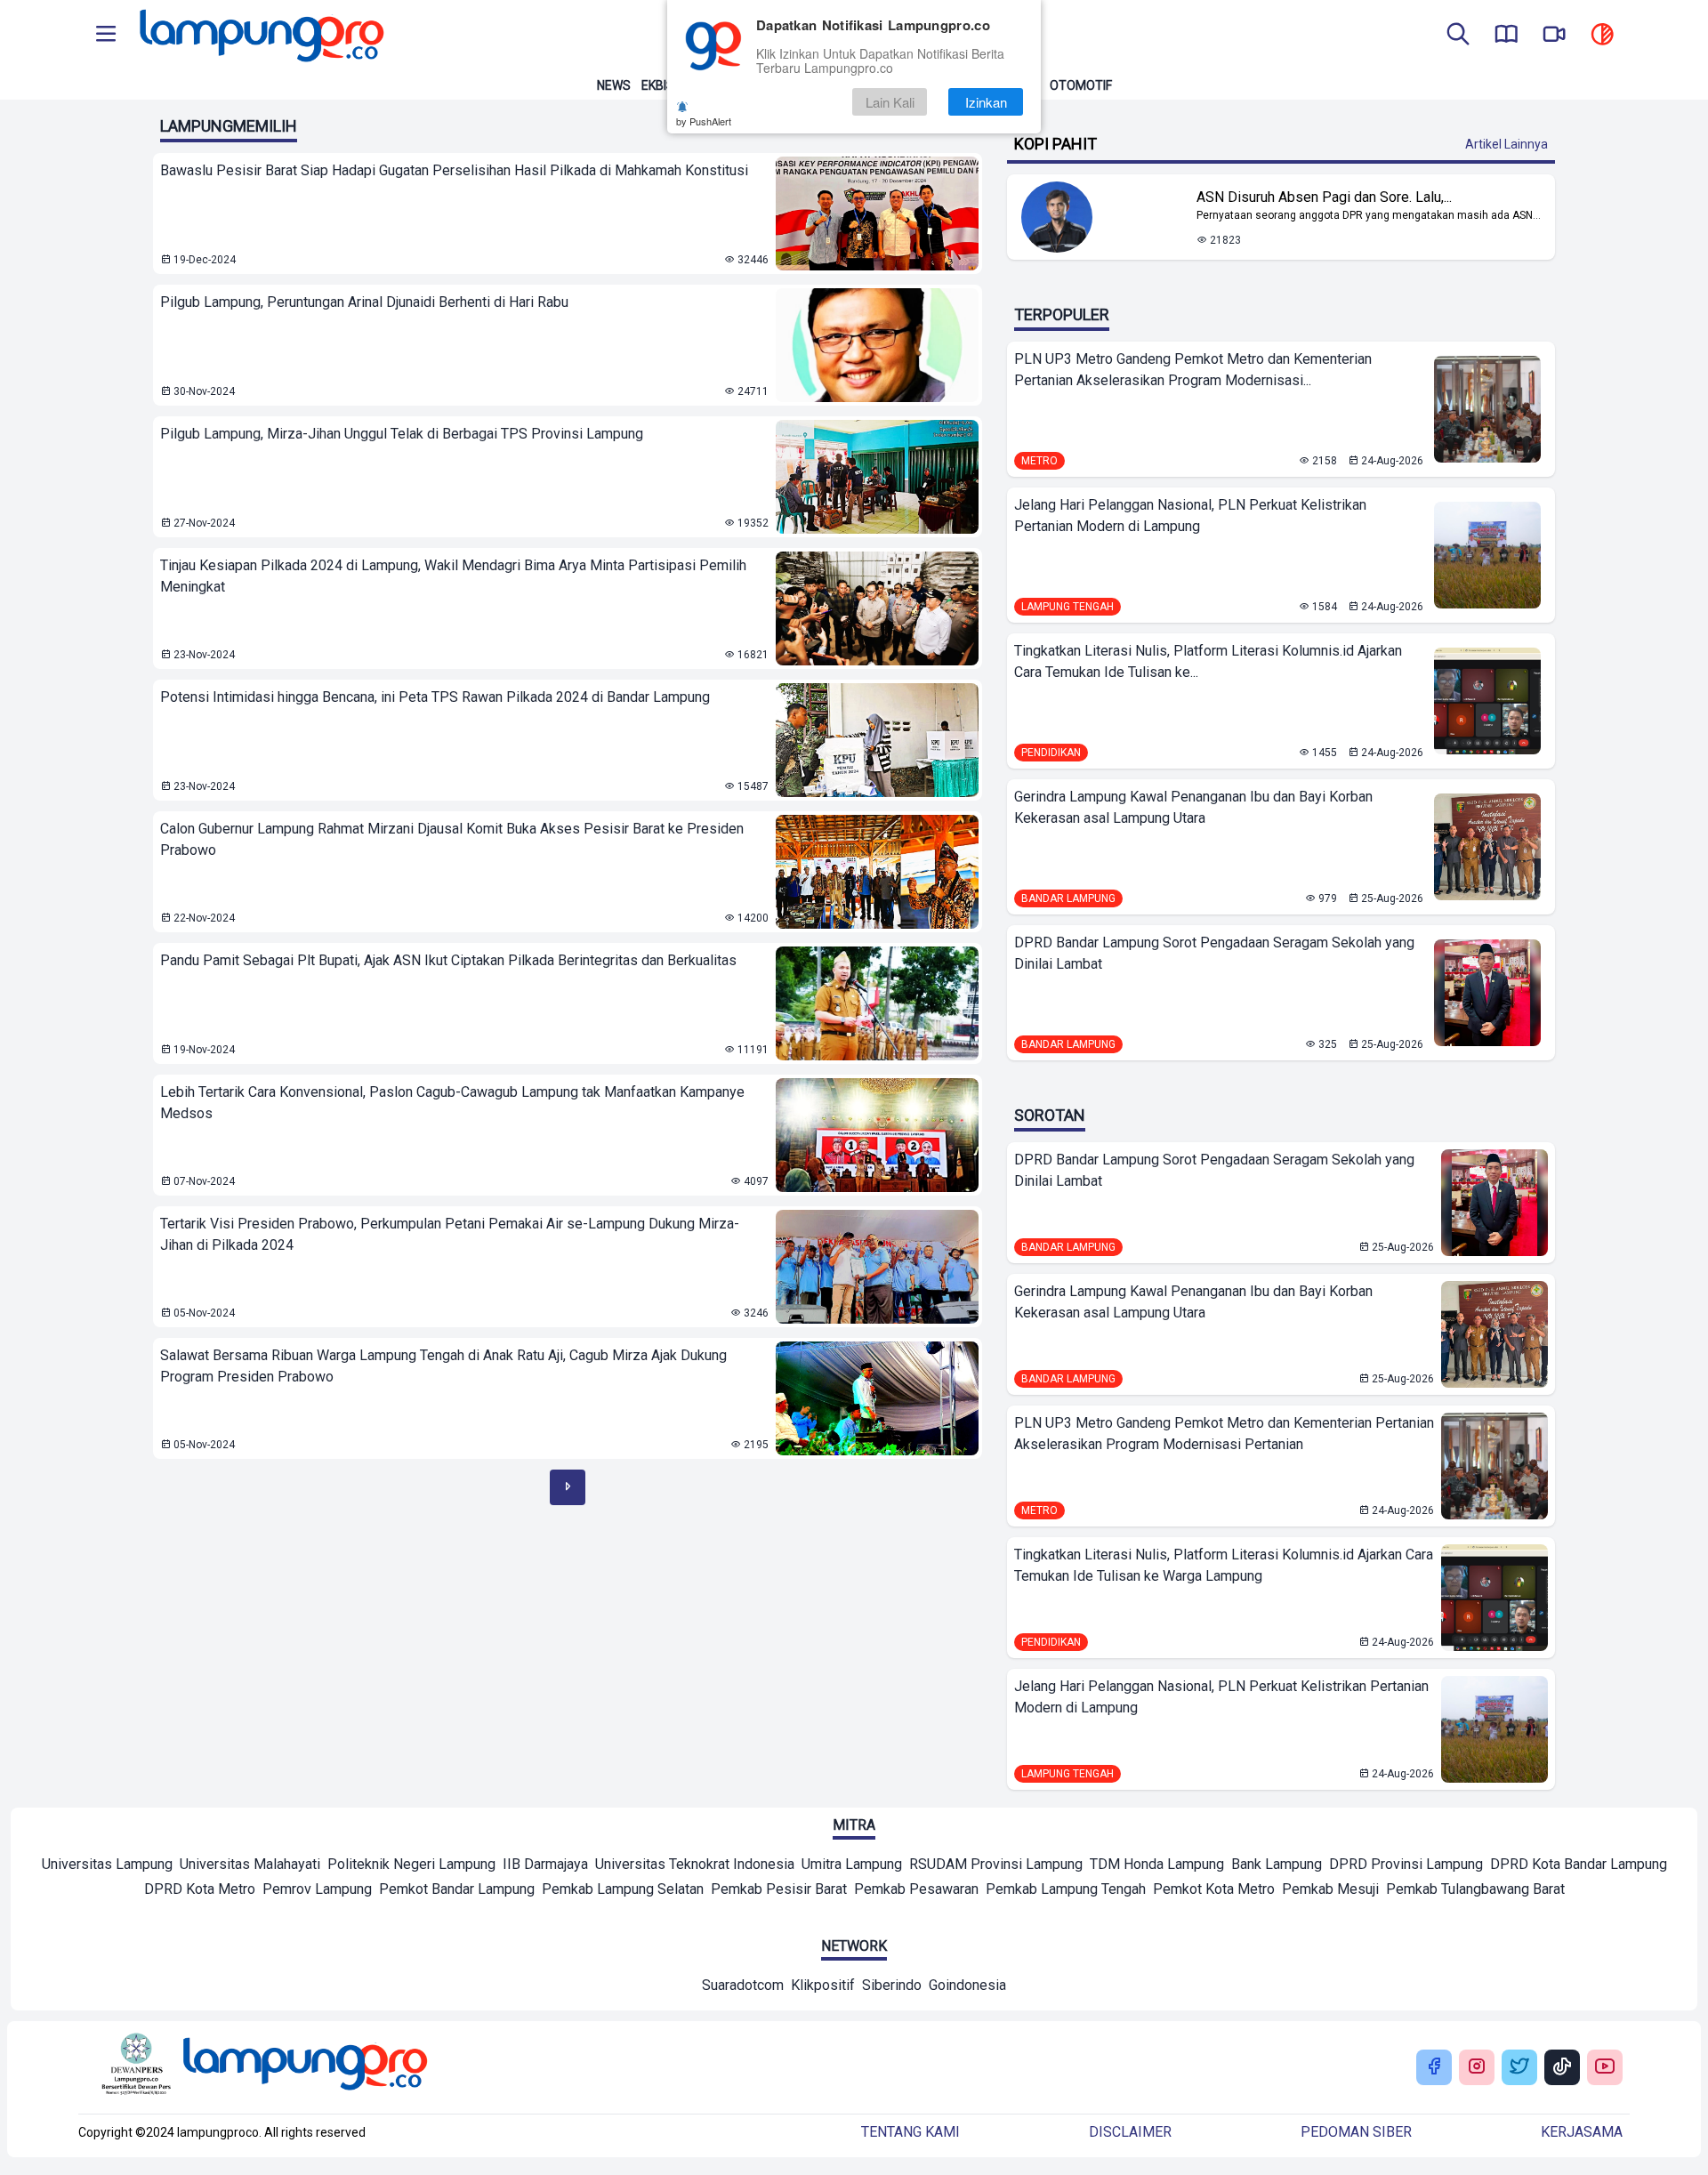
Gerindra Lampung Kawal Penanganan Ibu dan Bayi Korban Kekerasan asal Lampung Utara (1193, 807)
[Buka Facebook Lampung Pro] (1434, 2068)
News (614, 85)
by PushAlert (704, 121)
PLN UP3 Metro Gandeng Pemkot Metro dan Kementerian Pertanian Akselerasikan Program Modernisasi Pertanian (1224, 1434)
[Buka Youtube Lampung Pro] (1605, 2068)
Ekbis (658, 85)
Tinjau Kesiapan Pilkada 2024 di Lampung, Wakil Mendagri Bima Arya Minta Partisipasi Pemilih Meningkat (453, 576)
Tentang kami (910, 2132)
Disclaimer (1130, 2132)
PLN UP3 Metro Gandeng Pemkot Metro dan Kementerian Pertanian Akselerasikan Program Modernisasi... (1193, 370)
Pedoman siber (1356, 2132)
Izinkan (986, 102)
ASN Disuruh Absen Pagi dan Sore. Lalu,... (1324, 197)
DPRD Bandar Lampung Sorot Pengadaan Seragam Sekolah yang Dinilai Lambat (1214, 953)
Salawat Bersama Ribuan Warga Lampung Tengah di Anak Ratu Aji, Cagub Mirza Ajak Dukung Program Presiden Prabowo (443, 1366)
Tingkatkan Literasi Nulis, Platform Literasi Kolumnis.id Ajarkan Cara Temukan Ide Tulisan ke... (1208, 661)
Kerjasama (1582, 2132)
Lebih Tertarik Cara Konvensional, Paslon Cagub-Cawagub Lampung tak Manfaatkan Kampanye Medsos (452, 1103)
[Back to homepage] (260, 36)
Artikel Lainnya (1507, 144)
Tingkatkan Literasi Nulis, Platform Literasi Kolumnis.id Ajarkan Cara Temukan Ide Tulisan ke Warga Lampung (1224, 1565)
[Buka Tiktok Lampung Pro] (1562, 2068)
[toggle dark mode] (1602, 36)
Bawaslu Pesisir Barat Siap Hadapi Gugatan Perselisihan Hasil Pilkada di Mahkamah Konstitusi (454, 170)
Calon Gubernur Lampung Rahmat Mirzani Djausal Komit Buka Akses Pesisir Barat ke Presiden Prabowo (452, 839)
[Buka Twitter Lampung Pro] (1519, 2068)
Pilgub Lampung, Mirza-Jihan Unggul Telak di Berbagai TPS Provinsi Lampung (402, 434)
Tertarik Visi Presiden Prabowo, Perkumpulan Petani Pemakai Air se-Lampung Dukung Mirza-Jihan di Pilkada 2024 (450, 1234)
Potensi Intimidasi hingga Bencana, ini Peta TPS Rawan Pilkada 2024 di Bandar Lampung (435, 697)
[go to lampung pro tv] (1554, 36)
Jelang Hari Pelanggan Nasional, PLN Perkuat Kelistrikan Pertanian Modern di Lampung (1190, 516)
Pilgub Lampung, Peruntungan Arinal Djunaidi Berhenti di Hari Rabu (364, 302)
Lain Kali (890, 102)
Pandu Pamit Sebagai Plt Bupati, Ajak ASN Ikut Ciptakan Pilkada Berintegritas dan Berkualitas (448, 960)
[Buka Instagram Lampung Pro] (1477, 2068)
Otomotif (1081, 85)
